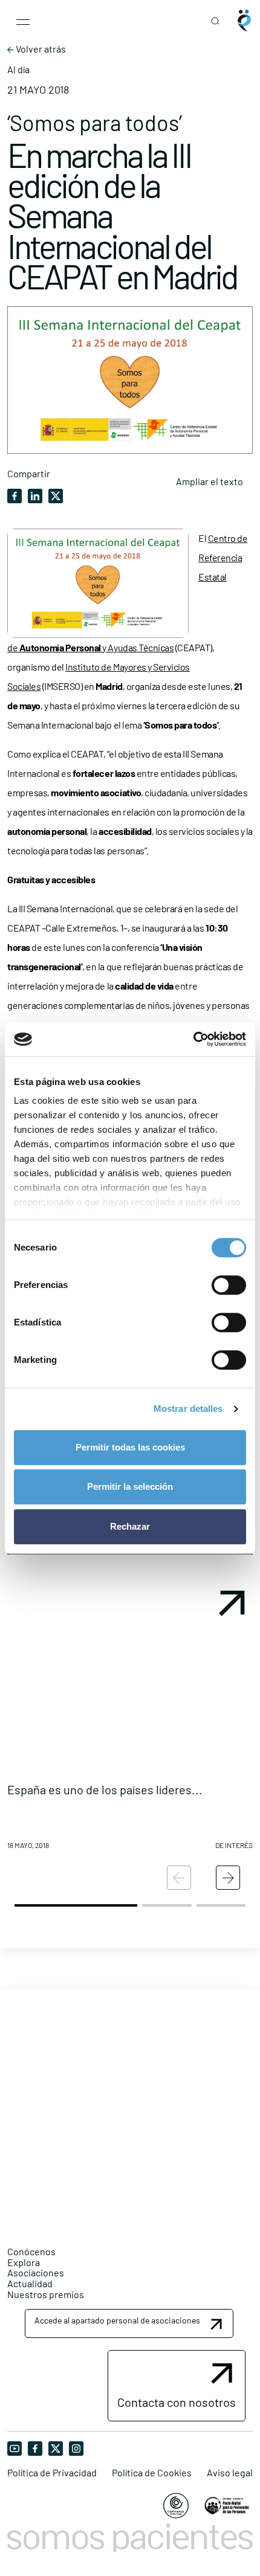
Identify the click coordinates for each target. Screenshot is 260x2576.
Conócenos (31, 2251)
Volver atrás (40, 49)
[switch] (229, 1285)
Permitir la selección (130, 1486)
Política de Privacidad (52, 2473)
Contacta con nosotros (177, 2402)
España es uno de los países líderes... (105, 1789)
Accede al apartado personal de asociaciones (117, 2320)
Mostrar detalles (188, 1409)
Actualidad (30, 2283)
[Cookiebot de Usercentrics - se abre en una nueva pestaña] (193, 1039)
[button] (130, 1721)
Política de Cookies (152, 2473)
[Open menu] (23, 21)
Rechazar (130, 1526)
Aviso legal (230, 2473)
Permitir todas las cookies (130, 1447)
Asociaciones (36, 2272)
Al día (18, 69)
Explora (24, 2262)
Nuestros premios (46, 2294)
